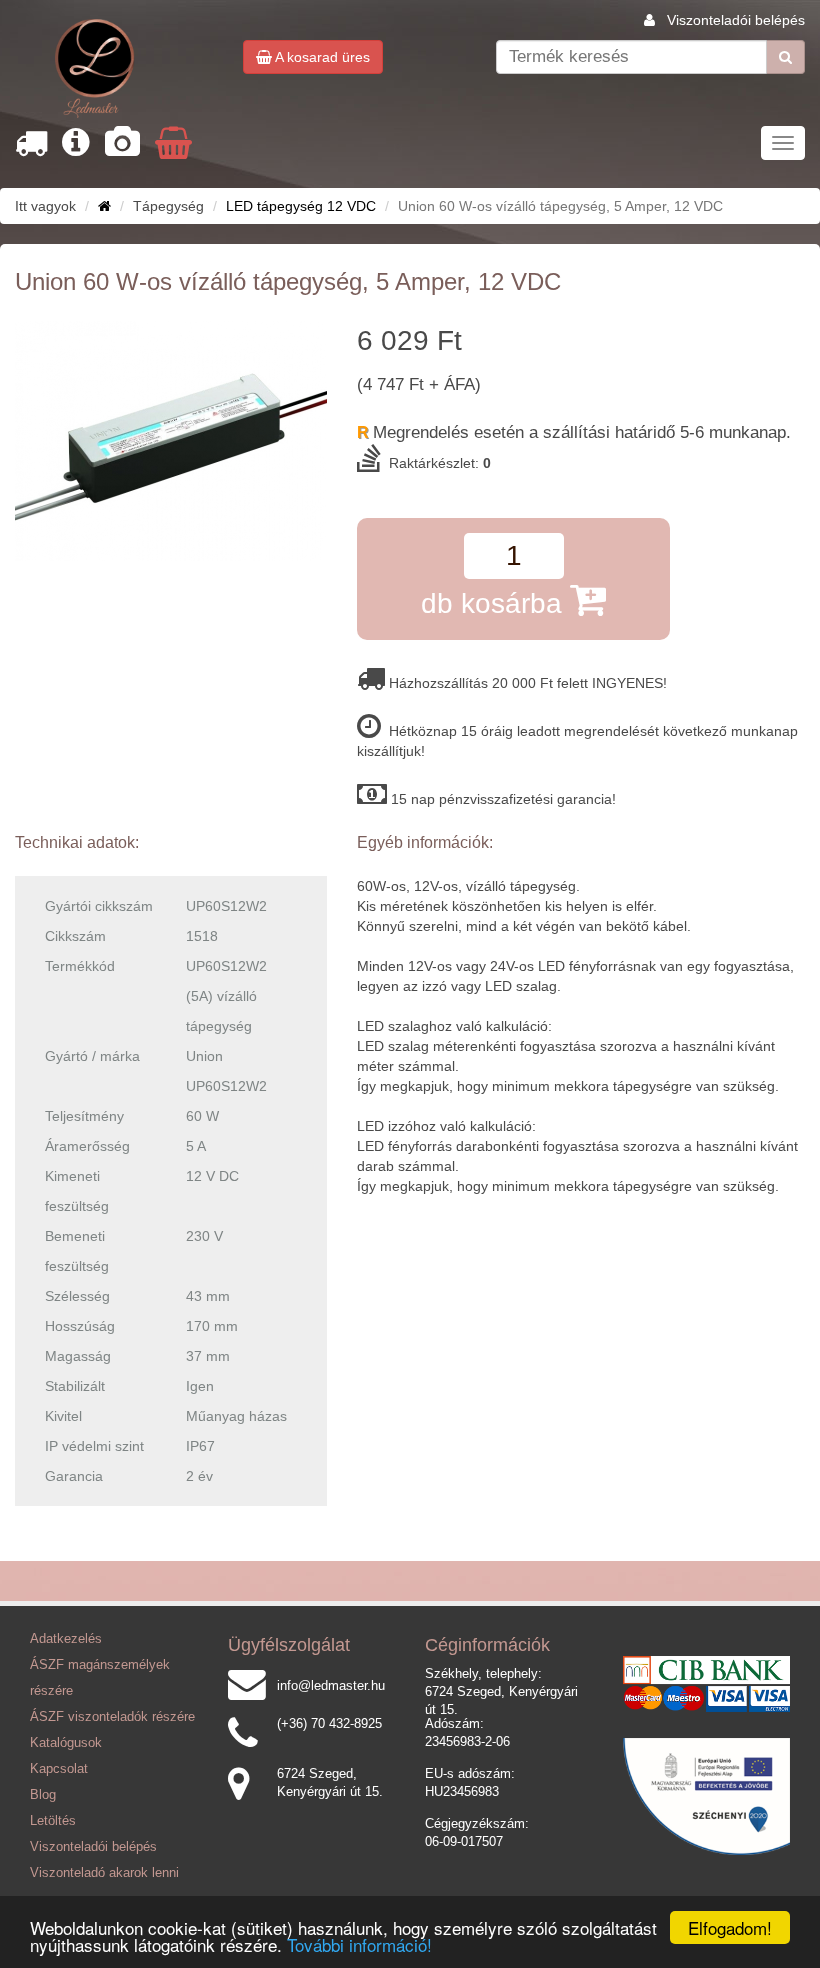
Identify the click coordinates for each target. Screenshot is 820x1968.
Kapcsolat (59, 1769)
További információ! (359, 1944)
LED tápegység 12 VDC (301, 206)
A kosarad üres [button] (321, 57)
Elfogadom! (730, 1927)
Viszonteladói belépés (736, 20)
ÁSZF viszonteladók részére (112, 1717)
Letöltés (53, 1821)
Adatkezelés (66, 1639)
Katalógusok (66, 1743)
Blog (43, 1795)
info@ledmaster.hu (331, 1686)
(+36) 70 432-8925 (329, 1724)
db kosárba (495, 603)
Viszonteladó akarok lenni (104, 1873)
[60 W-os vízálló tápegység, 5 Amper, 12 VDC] (171, 441)
